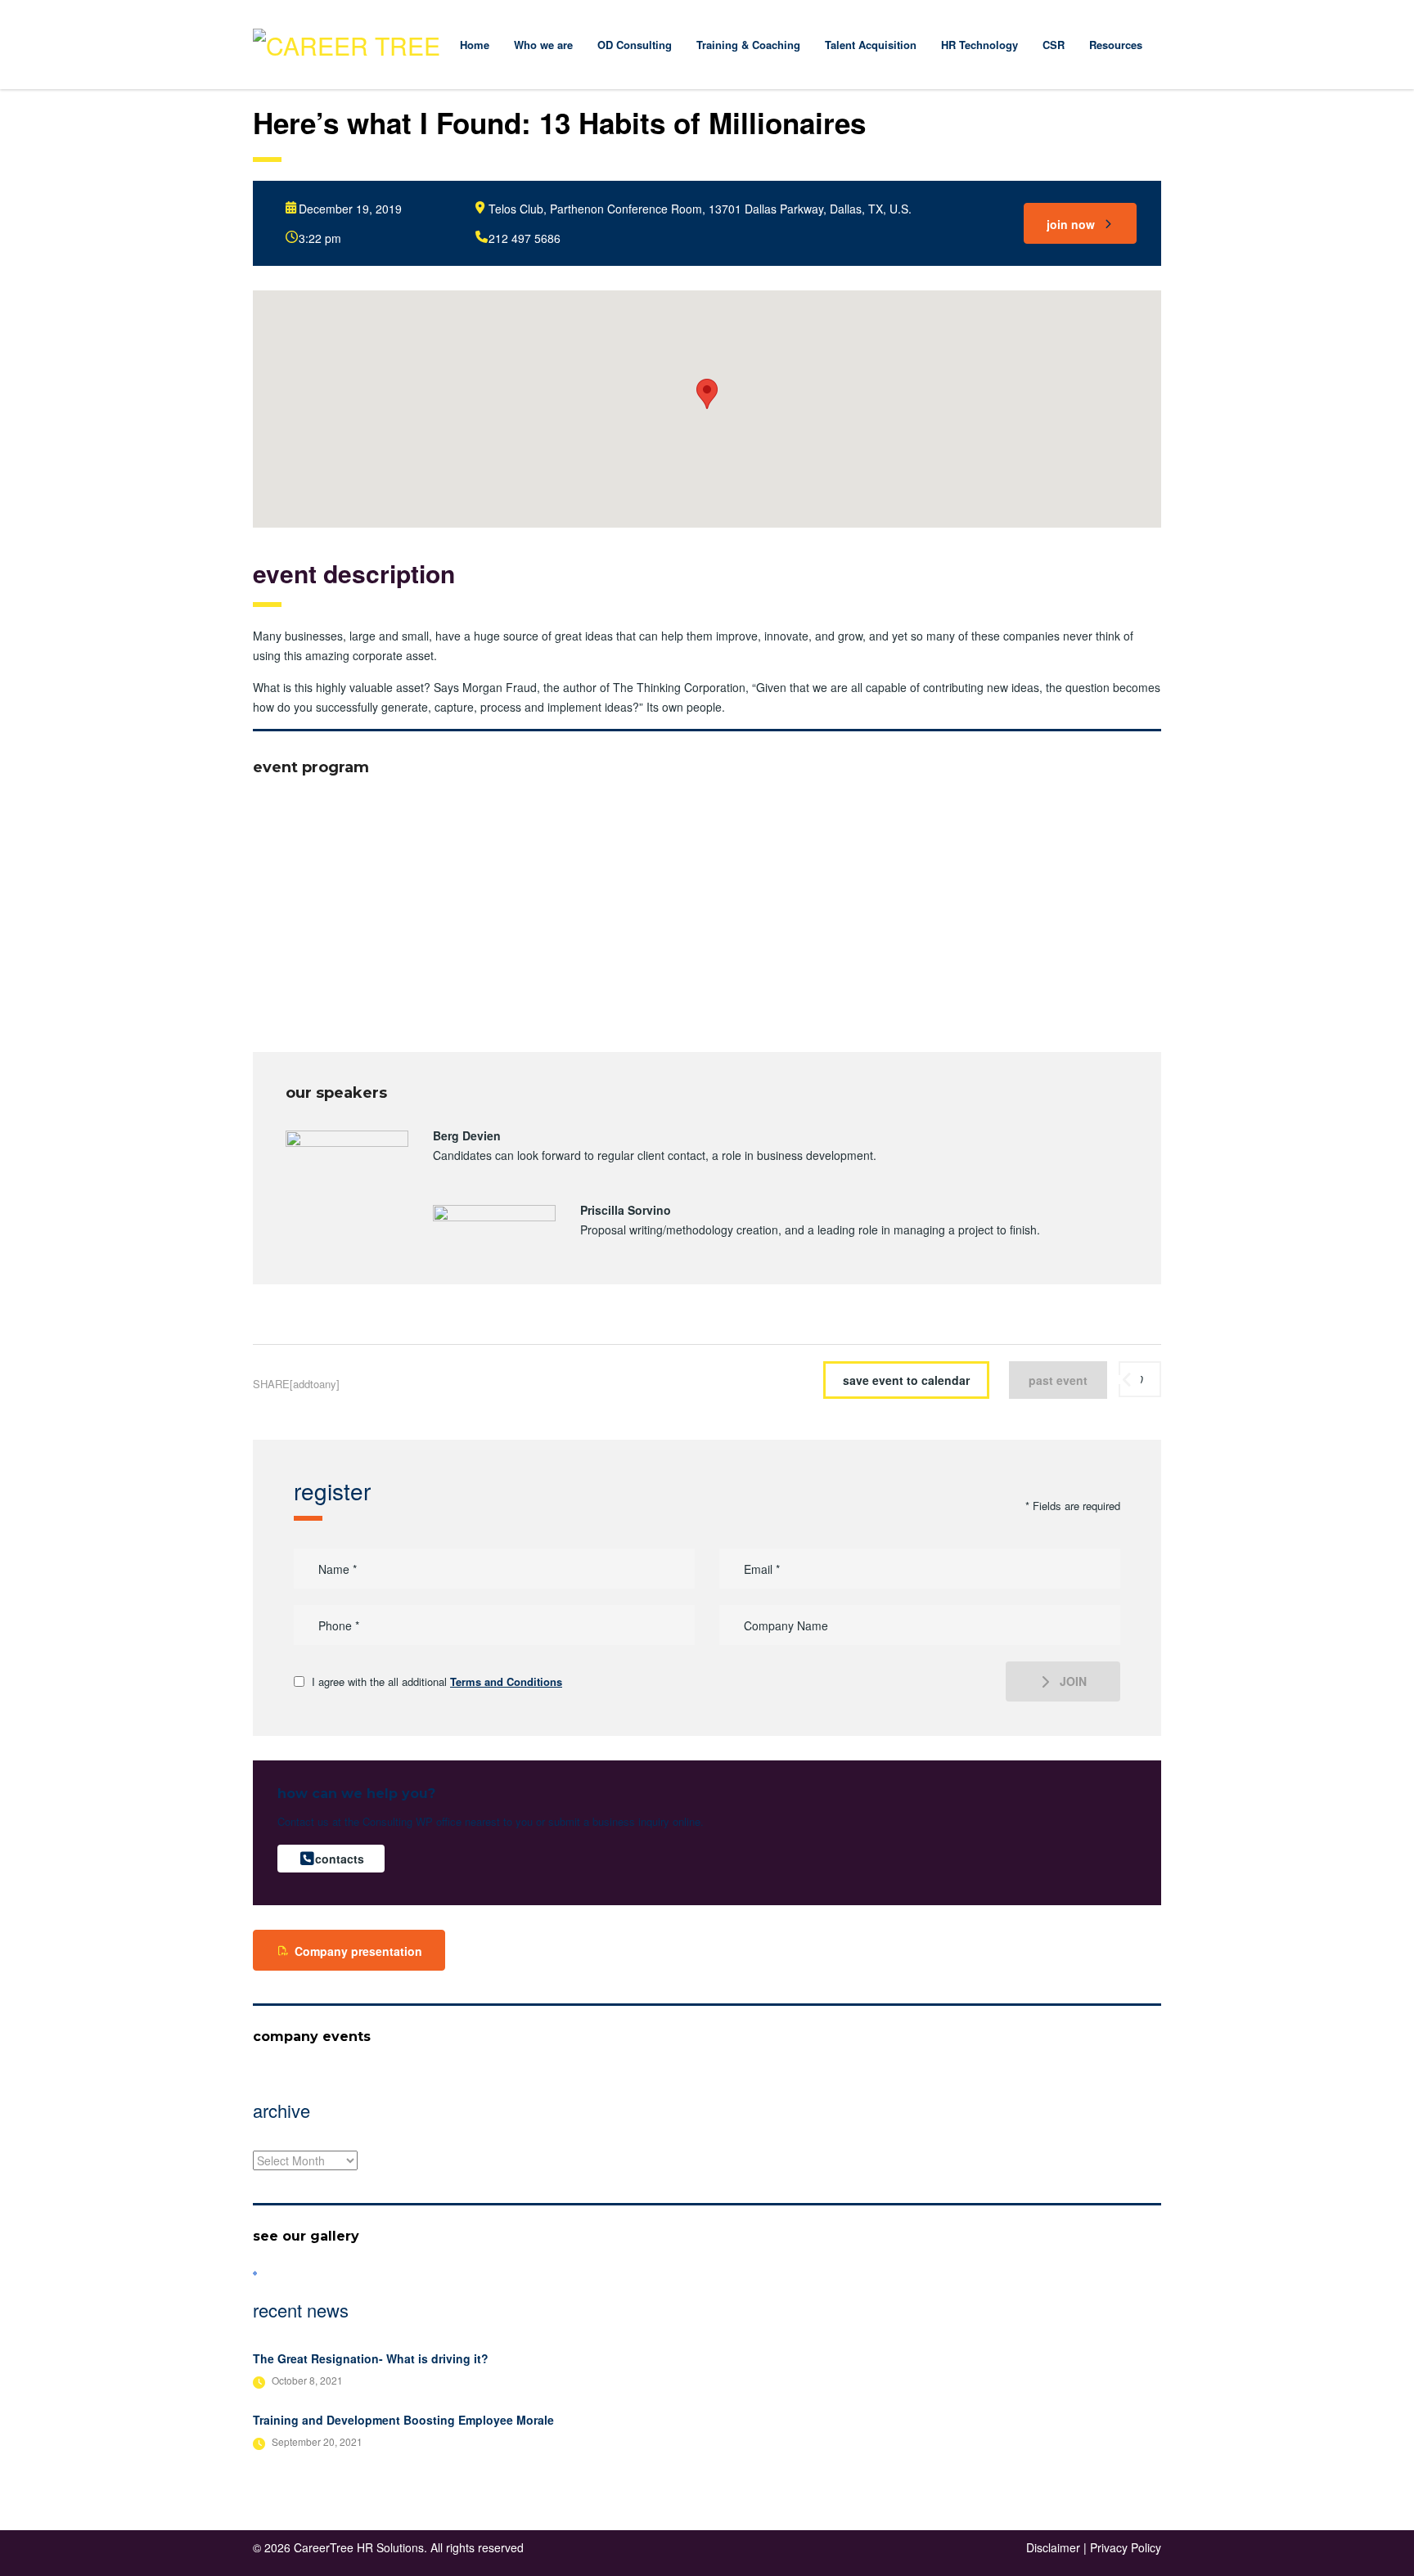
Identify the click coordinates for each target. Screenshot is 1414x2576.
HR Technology (979, 45)
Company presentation (358, 1951)
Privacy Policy (1126, 2547)
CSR (1054, 45)
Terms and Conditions (506, 1681)
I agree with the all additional (437, 1682)
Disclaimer (1053, 2547)
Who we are (543, 45)
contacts (340, 1859)
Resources (1116, 45)
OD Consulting (635, 45)
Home (475, 45)
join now (1071, 224)
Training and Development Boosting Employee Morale (403, 2420)
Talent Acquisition (871, 45)
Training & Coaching (748, 45)
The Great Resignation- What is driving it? (371, 2358)
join (1073, 1681)
